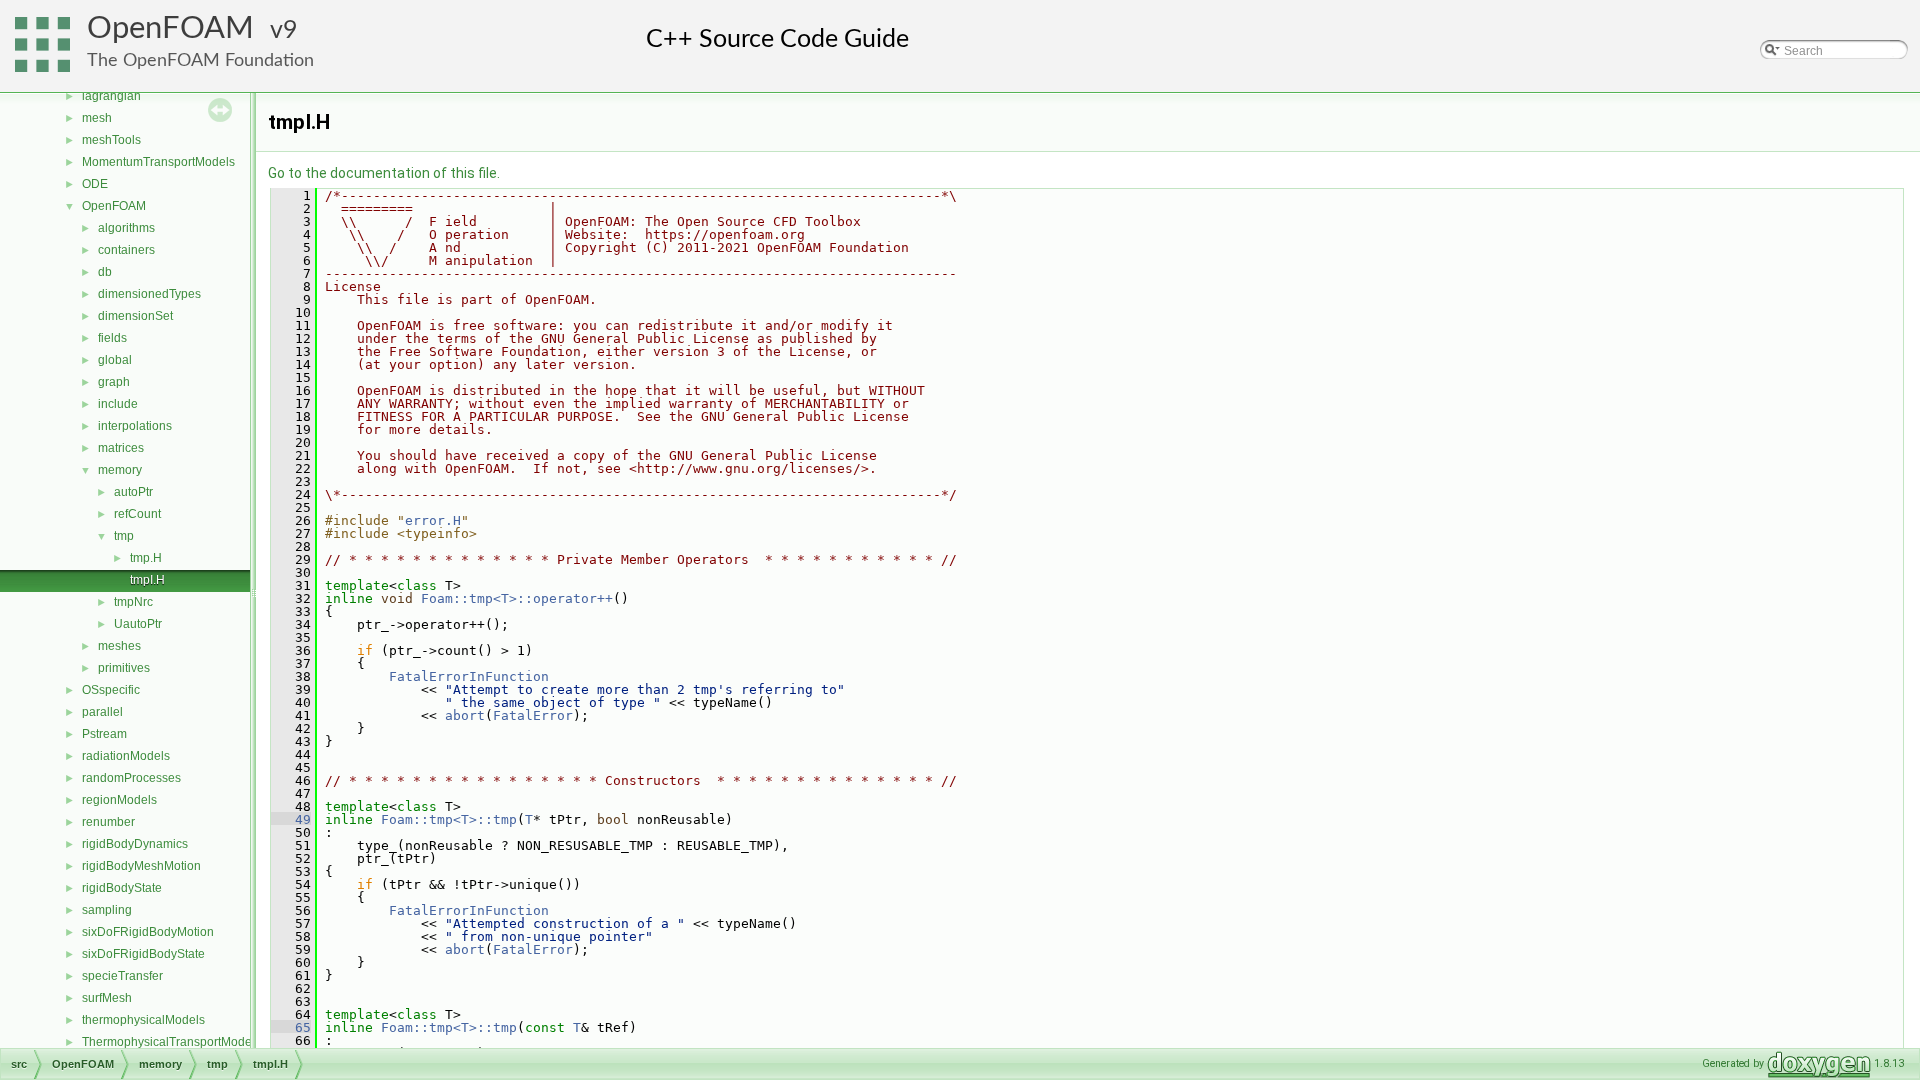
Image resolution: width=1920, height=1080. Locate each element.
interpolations (135, 426)
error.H (433, 520)
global (115, 360)
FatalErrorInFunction (469, 676)
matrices (121, 448)
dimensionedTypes (149, 294)
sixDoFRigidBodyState (143, 954)
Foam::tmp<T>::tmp (449, 819)
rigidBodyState (122, 888)
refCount (137, 514)
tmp (124, 536)
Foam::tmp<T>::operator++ (517, 598)
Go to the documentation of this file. (384, 173)
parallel (102, 712)
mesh (97, 118)
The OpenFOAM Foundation (200, 60)
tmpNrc (133, 602)
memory (120, 470)
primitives (124, 668)
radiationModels (126, 756)
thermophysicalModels (143, 1020)
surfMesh (107, 998)
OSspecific (111, 690)
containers (126, 250)
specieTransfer (122, 976)
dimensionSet (135, 316)
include (118, 404)
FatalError (533, 715)
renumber (108, 822)
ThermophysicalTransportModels (171, 1042)
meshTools (111, 140)
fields (112, 338)
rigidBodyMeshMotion (141, 866)
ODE (95, 184)
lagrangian (111, 96)
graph (114, 382)
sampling (107, 910)
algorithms (126, 228)
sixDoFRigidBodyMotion (148, 932)
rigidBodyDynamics (135, 844)
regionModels (119, 800)
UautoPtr (138, 624)
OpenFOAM (170, 28)
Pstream (104, 734)
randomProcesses (131, 778)
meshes (119, 646)
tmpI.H (147, 580)
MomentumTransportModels (158, 162)
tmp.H (146, 558)
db (105, 272)
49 (291, 819)
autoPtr (133, 492)
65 (291, 1027)
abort (465, 715)
